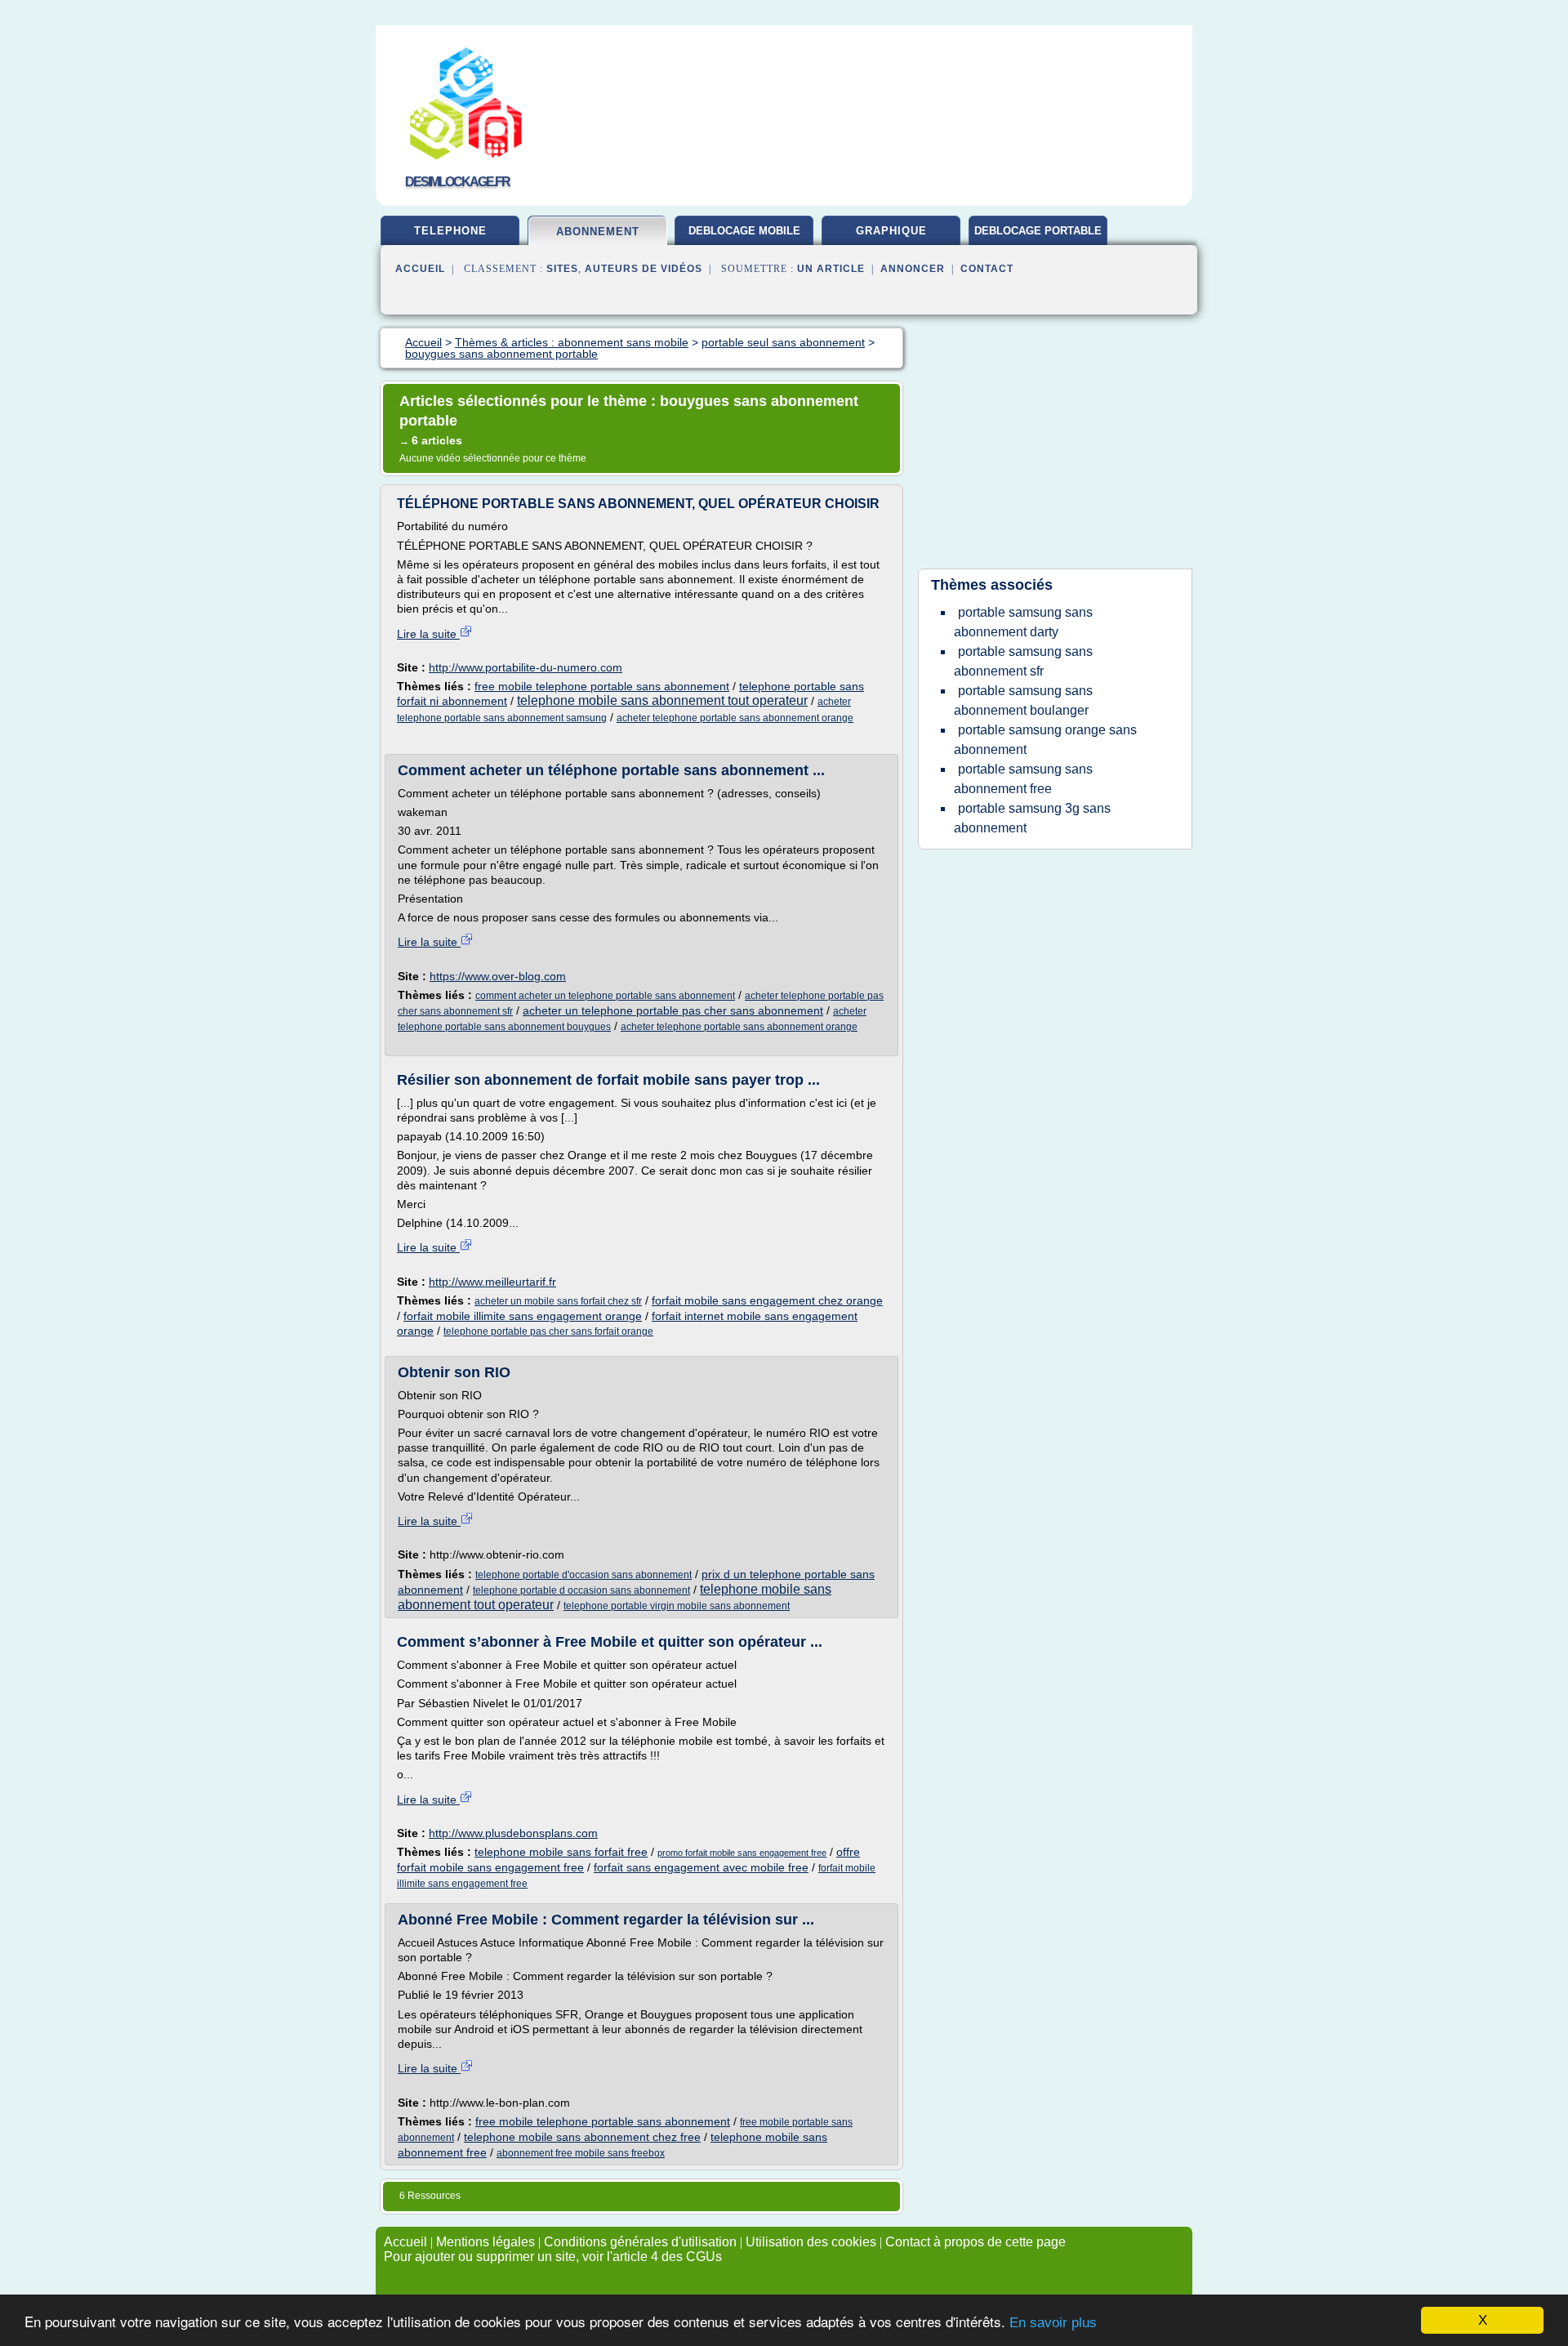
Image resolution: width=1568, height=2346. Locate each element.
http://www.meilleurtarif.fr (492, 1282)
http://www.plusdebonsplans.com (513, 1833)
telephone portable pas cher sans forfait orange (548, 1331)
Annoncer (913, 269)
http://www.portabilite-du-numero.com (526, 667)
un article (831, 269)
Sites (562, 269)
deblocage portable (1038, 231)
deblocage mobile (744, 231)
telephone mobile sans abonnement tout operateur (662, 700)
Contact (987, 269)
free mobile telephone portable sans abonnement (602, 686)
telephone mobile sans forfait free (561, 1852)
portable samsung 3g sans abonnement (1032, 818)
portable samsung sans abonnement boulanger (1023, 700)
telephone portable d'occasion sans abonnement (584, 1575)
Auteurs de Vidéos (644, 269)
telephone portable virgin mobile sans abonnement (677, 1606)
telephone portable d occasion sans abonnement (581, 1590)
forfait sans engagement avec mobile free (701, 1867)
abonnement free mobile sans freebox (581, 2153)
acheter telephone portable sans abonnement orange (735, 718)
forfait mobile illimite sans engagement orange (523, 1316)
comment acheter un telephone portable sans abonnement (605, 996)
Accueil (420, 269)
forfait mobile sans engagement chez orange (767, 1300)
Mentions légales (486, 2242)
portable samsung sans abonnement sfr (1023, 661)
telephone (450, 231)
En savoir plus (1053, 2323)
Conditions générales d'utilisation (640, 2242)
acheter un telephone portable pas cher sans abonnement (673, 1010)
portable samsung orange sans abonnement (1045, 740)
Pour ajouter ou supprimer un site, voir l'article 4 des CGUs (553, 2257)
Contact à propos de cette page (976, 2242)
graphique (891, 231)
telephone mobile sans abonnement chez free (582, 2137)
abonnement (598, 232)
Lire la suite (428, 634)
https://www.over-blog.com (498, 976)
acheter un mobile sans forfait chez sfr (558, 1301)
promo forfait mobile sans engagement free (742, 1853)
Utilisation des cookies (811, 2242)
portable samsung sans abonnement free (1023, 779)
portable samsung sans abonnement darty (1023, 622)
